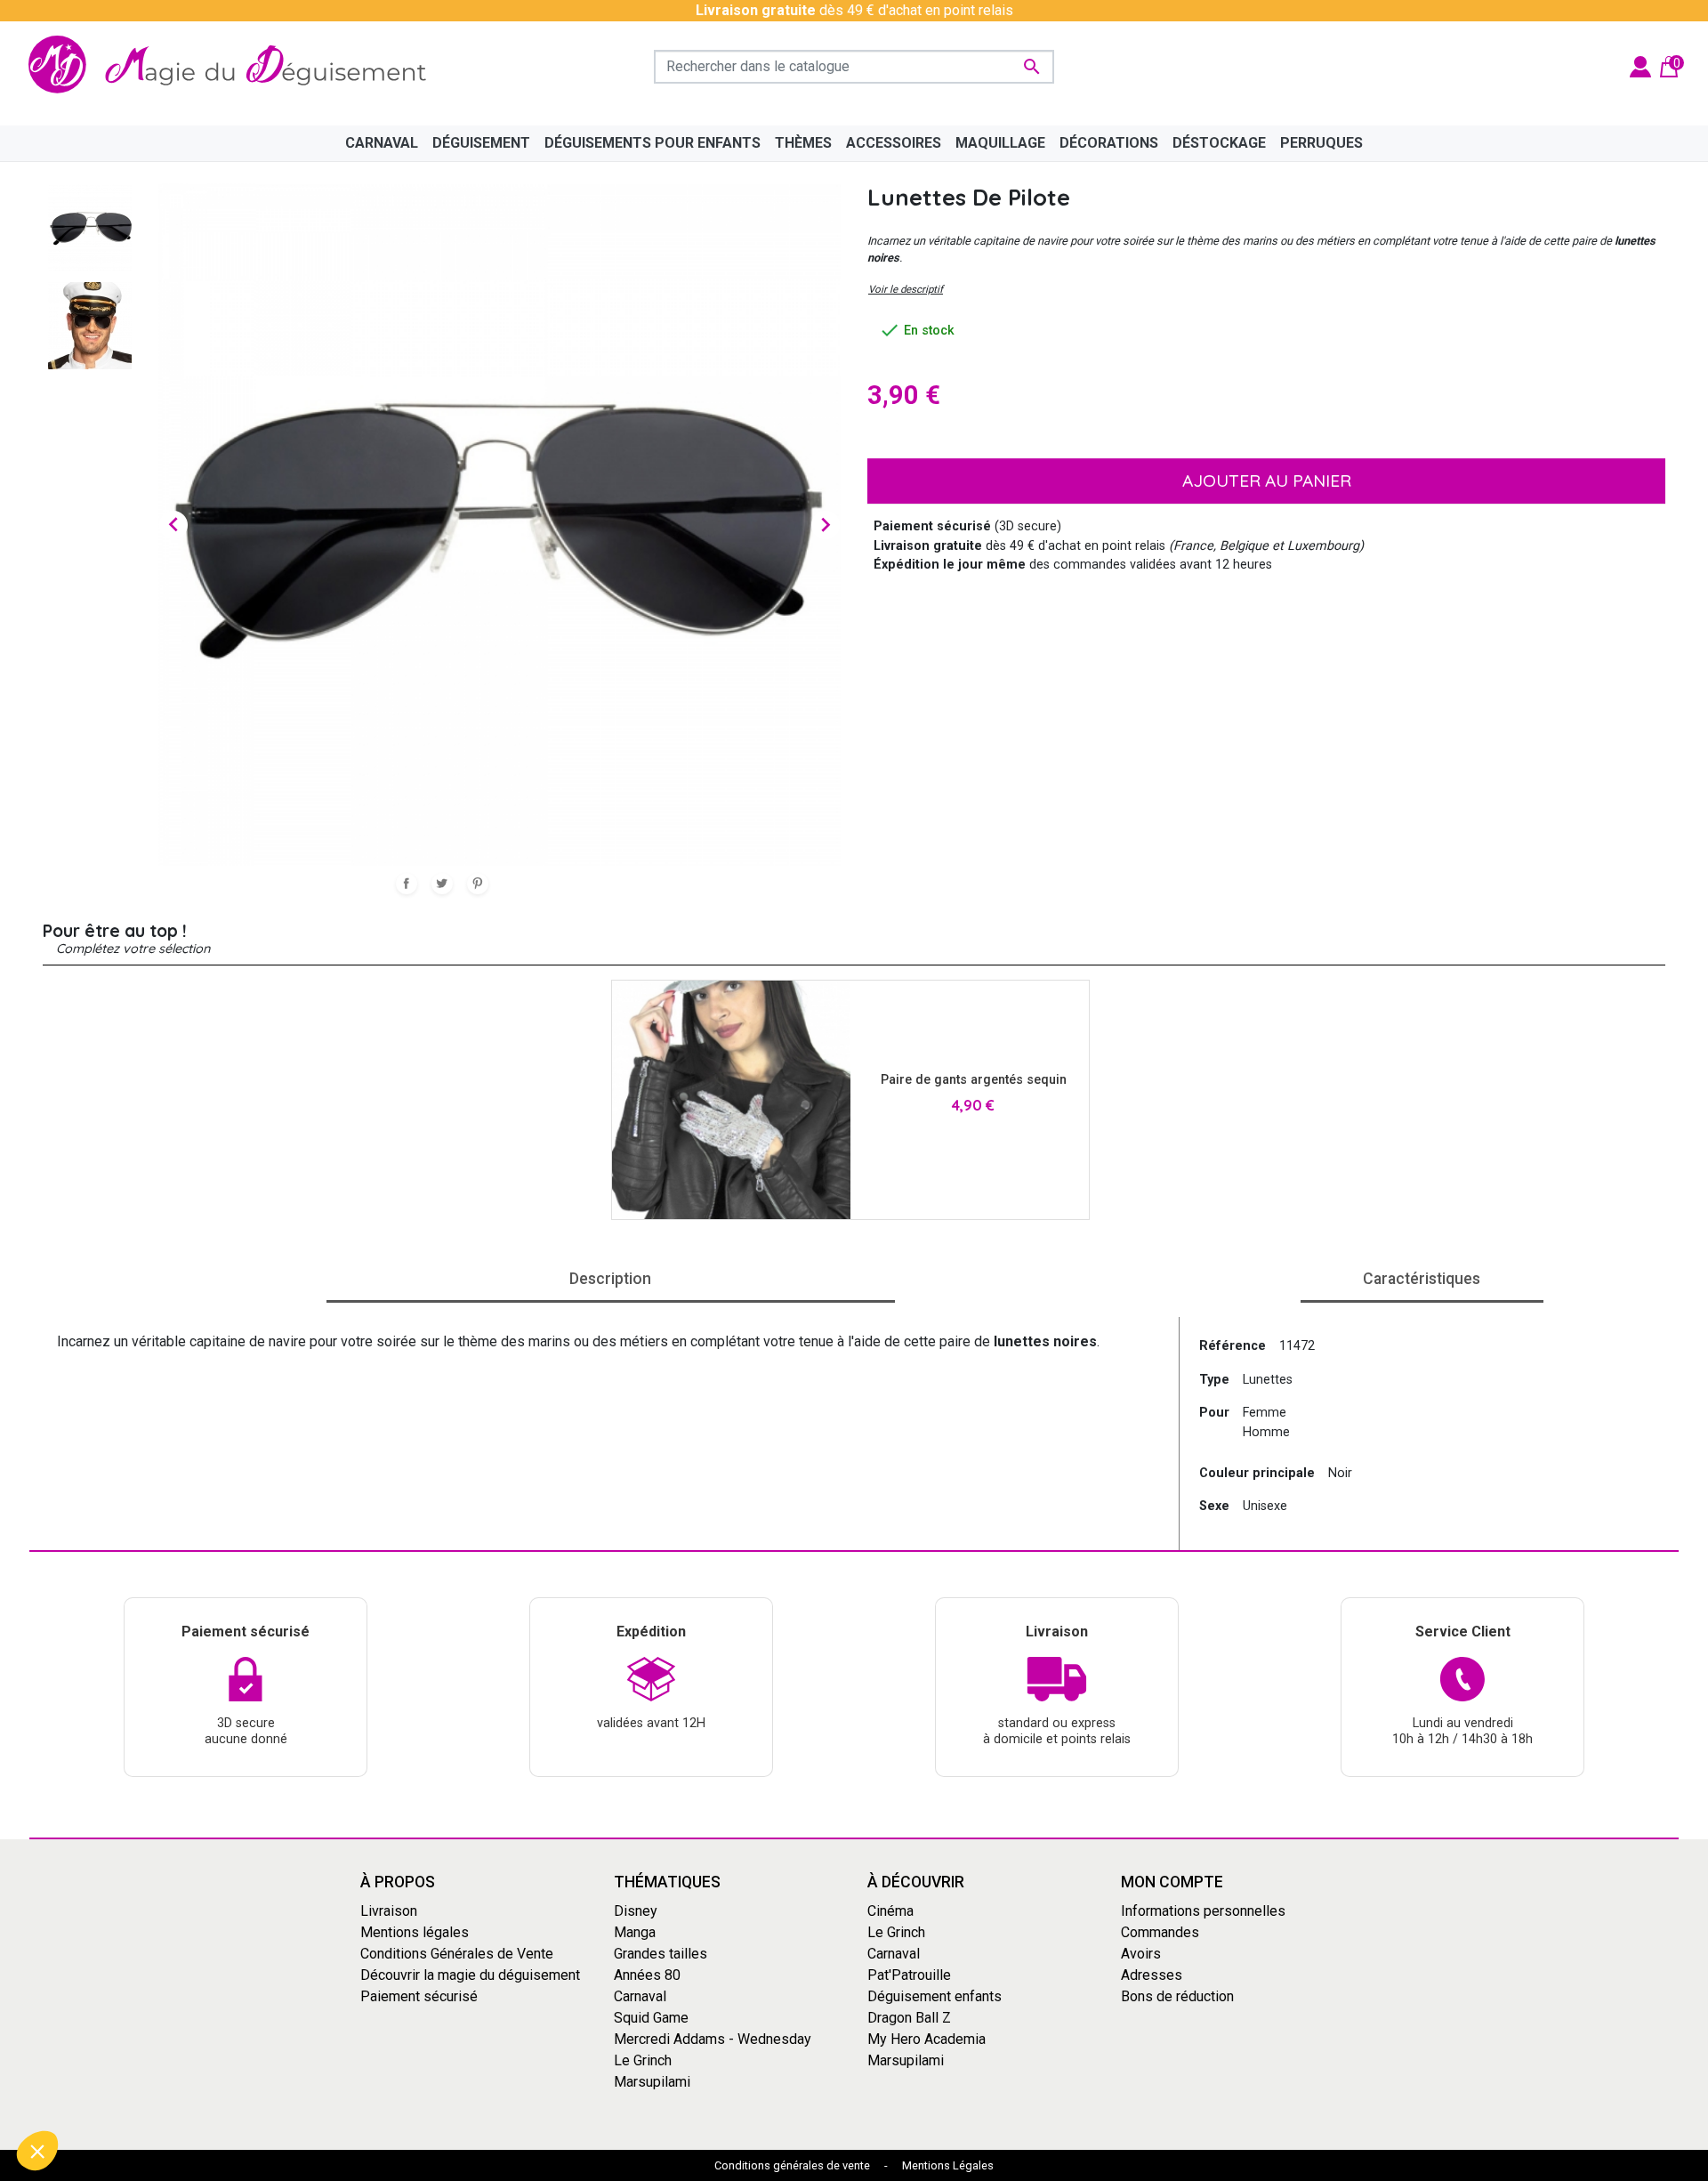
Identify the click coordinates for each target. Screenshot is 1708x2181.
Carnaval (640, 1996)
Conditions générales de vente (792, 2165)
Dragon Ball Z (909, 2018)
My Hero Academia (927, 2039)
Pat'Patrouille (909, 1975)
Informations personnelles (1203, 1911)
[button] (37, 2151)
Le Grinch (643, 2060)
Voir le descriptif (906, 289)
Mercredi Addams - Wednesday (713, 2039)
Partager (407, 884)
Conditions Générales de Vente (457, 1954)
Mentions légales (415, 1932)
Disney (636, 1911)
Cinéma (890, 1911)
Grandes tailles (661, 1954)
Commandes (1160, 1932)
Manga (635, 1932)
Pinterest (478, 884)
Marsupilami (652, 2082)
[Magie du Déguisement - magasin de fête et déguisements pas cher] (235, 66)
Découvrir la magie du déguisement (470, 1975)
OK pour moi (298, 2091)
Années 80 (647, 1975)
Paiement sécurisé (419, 1996)
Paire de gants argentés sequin (974, 1080)
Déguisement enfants (935, 1996)
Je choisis (111, 2091)
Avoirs (1141, 1954)
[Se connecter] (1640, 65)
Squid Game (651, 2018)
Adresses (1152, 1975)
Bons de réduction (1177, 1996)
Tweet (442, 884)
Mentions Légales (948, 2165)
